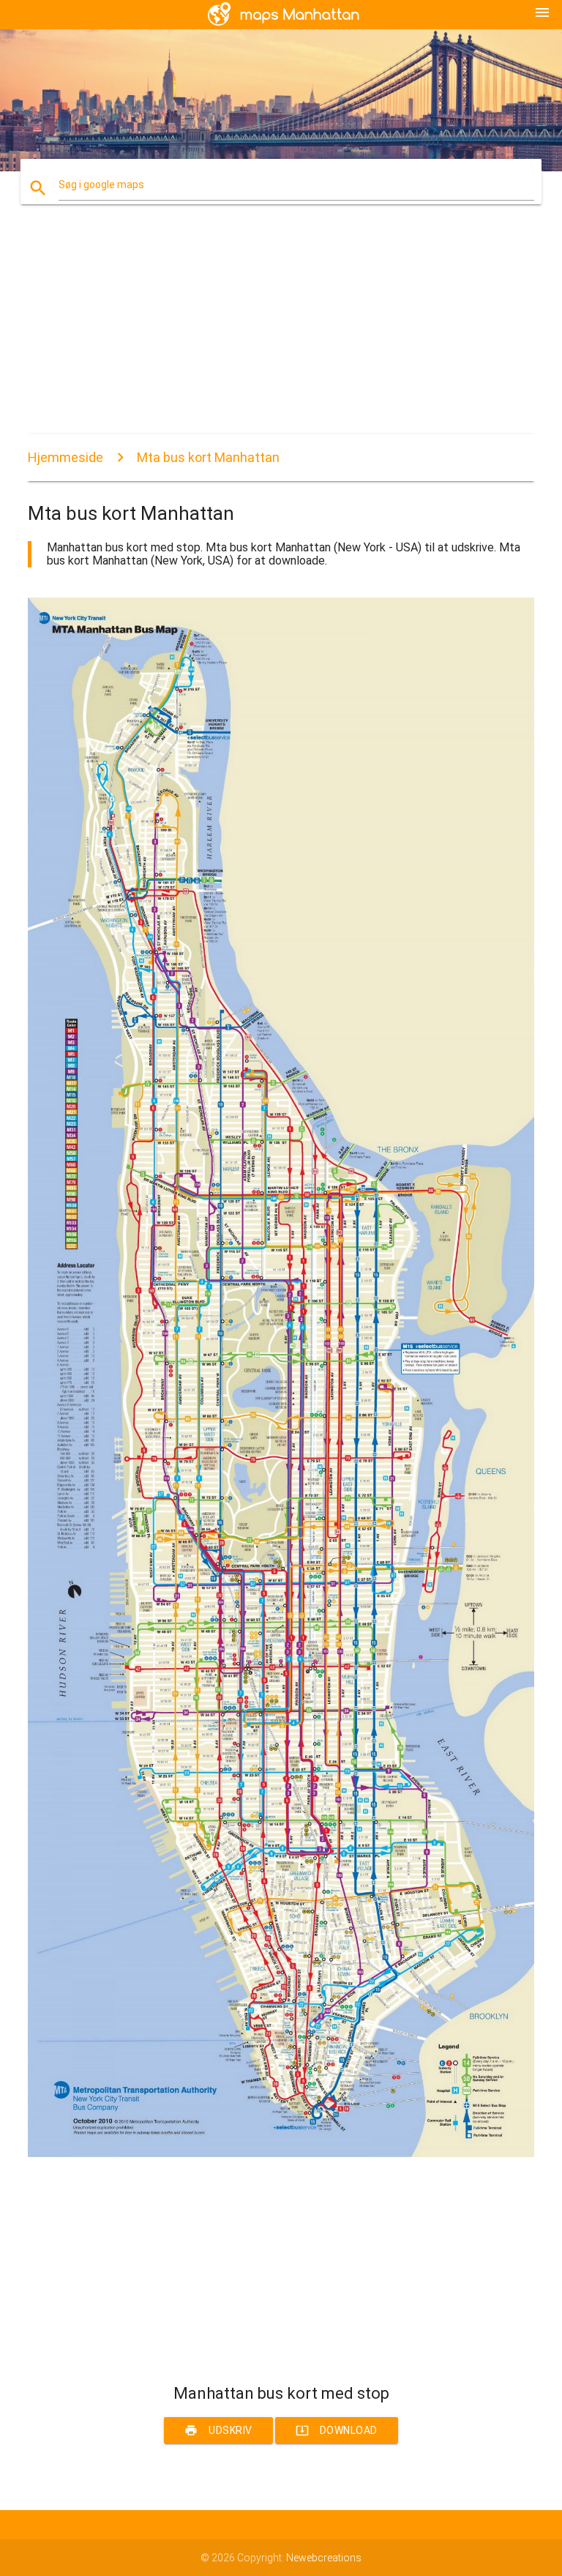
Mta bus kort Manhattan (208, 457)
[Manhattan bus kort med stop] (281, 2154)
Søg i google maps (101, 185)
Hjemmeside (65, 457)
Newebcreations (324, 2558)
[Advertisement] (281, 332)
